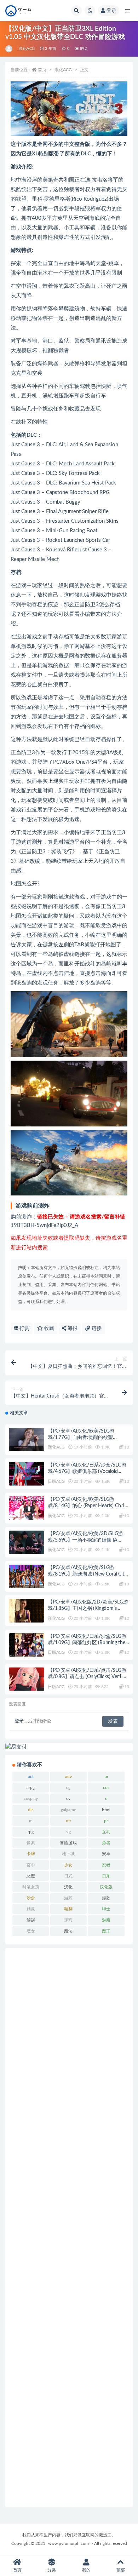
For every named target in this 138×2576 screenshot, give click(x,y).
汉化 (68, 1887)
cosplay (31, 1798)
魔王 (106, 1931)
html (106, 1810)
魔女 (31, 1931)
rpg (31, 1832)
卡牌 (31, 1854)
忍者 (106, 1865)
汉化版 (106, 1887)
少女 (68, 1865)
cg (68, 1788)
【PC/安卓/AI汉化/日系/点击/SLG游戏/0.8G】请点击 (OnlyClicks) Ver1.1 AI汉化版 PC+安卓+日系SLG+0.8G (87, 1677)
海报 (72, 1329)
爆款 (106, 1898)
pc (106, 1821)
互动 (106, 1832)
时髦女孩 (31, 1887)
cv (68, 1798)
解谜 (31, 1920)
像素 (31, 1843)
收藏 (48, 1329)
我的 (86, 2570)
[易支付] (69, 1747)
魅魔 (106, 1920)
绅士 (106, 1909)
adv (68, 1777)
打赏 (24, 1329)
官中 (31, 1865)
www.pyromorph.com (68, 2543)
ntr (68, 1821)
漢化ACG (27, 49)
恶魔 (31, 1876)
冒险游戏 (68, 1843)
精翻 (68, 1909)
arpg (31, 1788)
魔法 (68, 1931)
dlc (31, 1810)
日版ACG (56, 1481)
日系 (106, 1876)
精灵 (31, 1909)
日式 (68, 1876)
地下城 (68, 1854)
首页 (42, 70)
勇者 (106, 1843)
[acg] (9, 49)
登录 (111, 11)
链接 (96, 1329)
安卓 (106, 1854)
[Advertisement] (69, 2228)
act (31, 1777)
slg (68, 1832)
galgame (68, 1810)
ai (106, 1777)
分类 (52, 2570)
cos (106, 1788)
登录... (21, 1721)
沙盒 (31, 1898)
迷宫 (68, 1920)
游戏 (68, 1898)
